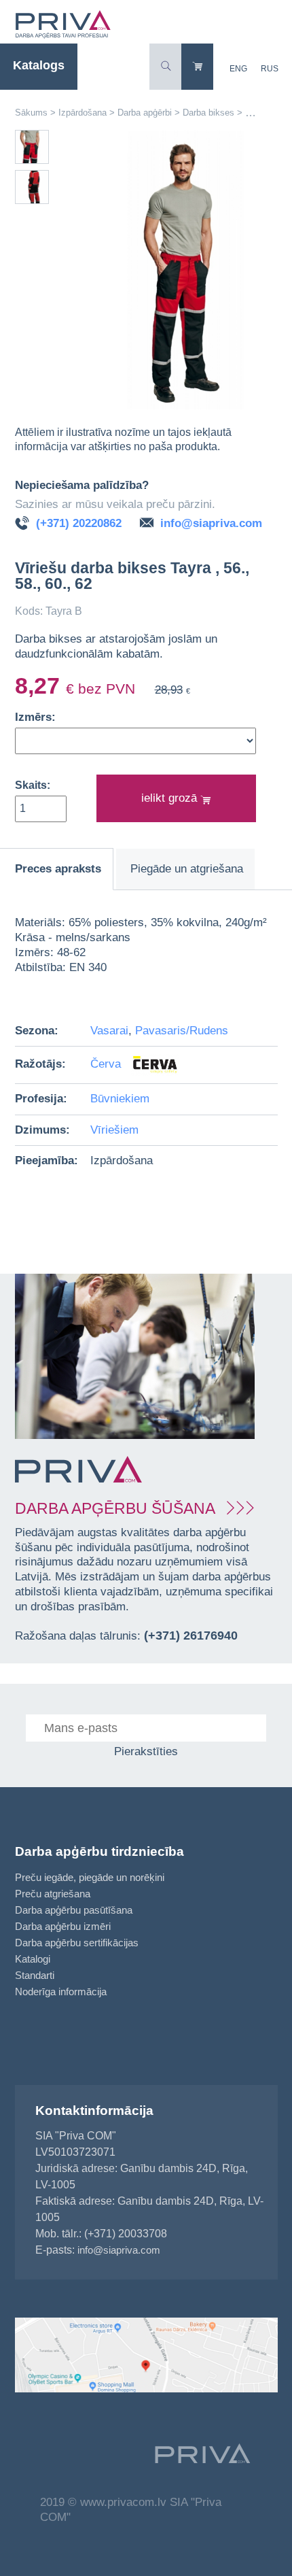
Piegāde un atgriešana (187, 869)
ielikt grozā (171, 798)
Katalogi (33, 1959)
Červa (107, 1064)
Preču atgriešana (53, 1894)
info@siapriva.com (211, 523)
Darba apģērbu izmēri (63, 1926)
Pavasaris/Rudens (182, 1031)
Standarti (35, 1975)
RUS (270, 69)
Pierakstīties (146, 1751)
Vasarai (109, 1031)
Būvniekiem (120, 1099)
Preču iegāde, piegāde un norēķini (90, 1877)
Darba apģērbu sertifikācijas (77, 1943)
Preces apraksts (58, 869)
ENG (238, 69)
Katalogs (39, 65)
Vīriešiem (114, 1130)
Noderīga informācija (61, 1992)
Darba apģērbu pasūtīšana (74, 1910)
